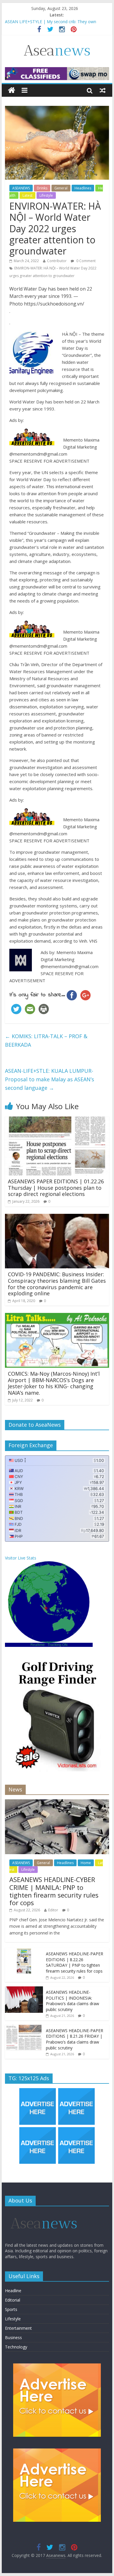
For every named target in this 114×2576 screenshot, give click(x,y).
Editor (53, 1910)
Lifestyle (46, 195)
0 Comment (85, 261)
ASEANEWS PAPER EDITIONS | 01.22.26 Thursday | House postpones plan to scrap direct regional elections (56, 1188)
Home (86, 1863)
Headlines (83, 188)
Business (13, 2337)
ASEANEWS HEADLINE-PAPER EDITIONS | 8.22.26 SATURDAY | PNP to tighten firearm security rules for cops (56, 23)
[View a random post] (103, 90)
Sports (11, 2309)
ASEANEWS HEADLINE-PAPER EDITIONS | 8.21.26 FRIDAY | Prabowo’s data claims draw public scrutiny (75, 2039)
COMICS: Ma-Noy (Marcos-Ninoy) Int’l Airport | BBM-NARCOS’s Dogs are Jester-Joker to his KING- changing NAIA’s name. (54, 1383)
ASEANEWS (21, 188)
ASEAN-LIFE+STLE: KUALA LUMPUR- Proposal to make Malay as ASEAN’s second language (50, 1079)
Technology (16, 2347)
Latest (27, 195)
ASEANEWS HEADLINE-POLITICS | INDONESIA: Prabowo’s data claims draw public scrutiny (72, 2001)
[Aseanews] (12, 90)
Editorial (13, 2300)
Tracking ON (58, 1645)
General (61, 188)
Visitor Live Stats (21, 1558)
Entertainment (18, 2328)
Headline (13, 2291)
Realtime (38, 1645)
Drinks (42, 188)
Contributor (57, 261)
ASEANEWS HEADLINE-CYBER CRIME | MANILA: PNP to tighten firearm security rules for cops (54, 1891)
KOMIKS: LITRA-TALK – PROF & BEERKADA (46, 1040)
